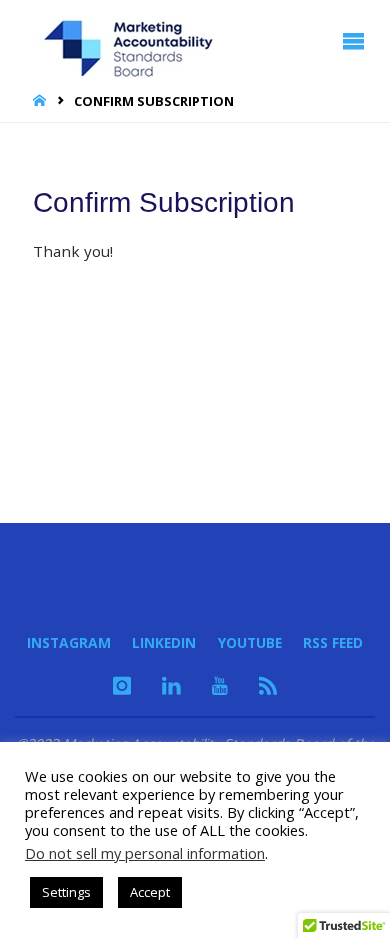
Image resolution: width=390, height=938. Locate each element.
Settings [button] (66, 892)
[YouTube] (220, 685)
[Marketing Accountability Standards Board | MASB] (135, 41)
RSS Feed (333, 642)
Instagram (69, 642)
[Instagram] (122, 685)
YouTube (250, 642)
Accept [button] (150, 892)
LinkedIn (164, 642)
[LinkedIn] (171, 685)
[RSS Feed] (268, 685)
